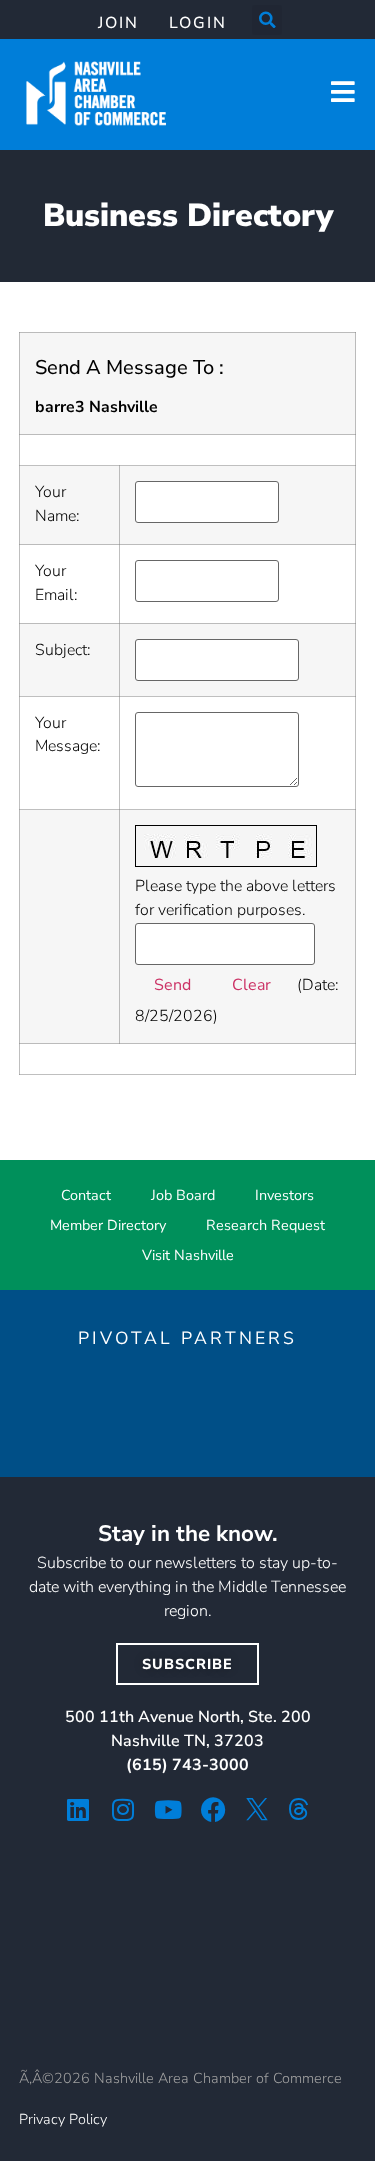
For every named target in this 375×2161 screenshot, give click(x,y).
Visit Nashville (188, 1255)
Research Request (265, 1225)
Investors (284, 1195)
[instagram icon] (123, 1809)
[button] (267, 20)
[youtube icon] (168, 1809)
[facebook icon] (213, 1809)
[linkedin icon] (78, 1809)
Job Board (183, 1195)
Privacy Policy (63, 2119)
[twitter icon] (257, 1809)
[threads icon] (299, 1809)
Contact (86, 1195)
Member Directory (108, 1225)
